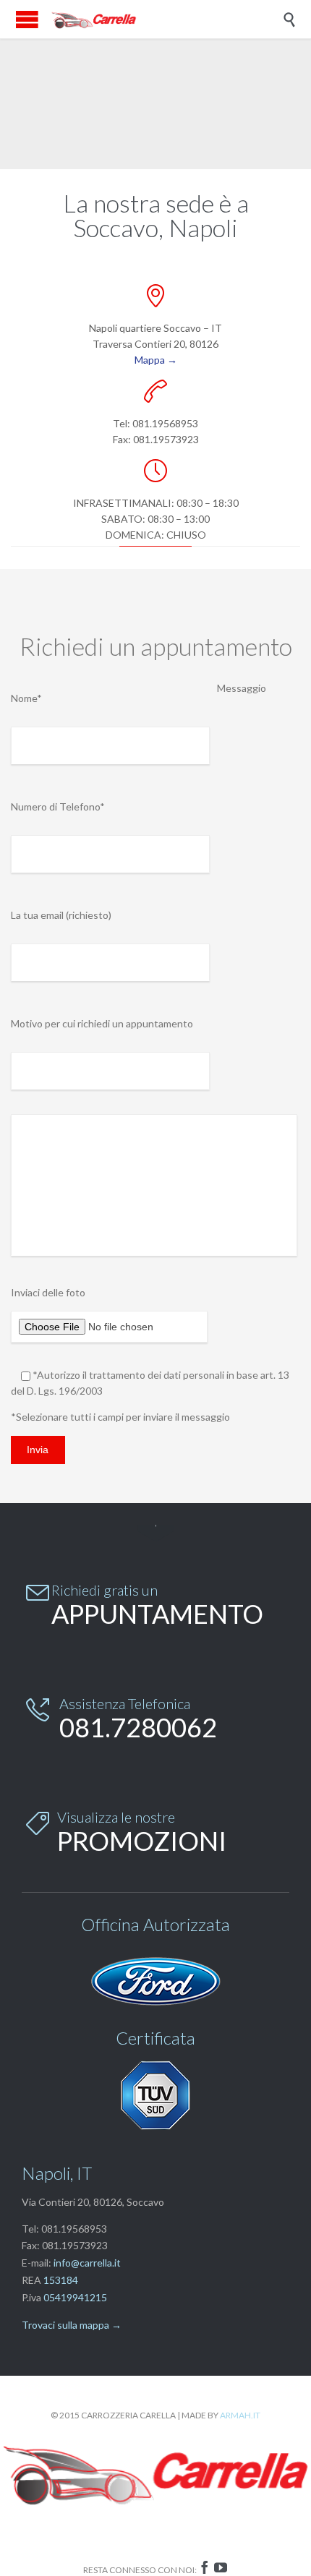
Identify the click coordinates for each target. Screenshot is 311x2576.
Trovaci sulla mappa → (72, 2325)
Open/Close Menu (27, 19)
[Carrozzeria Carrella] (94, 19)
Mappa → (156, 360)
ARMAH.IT (240, 2415)
